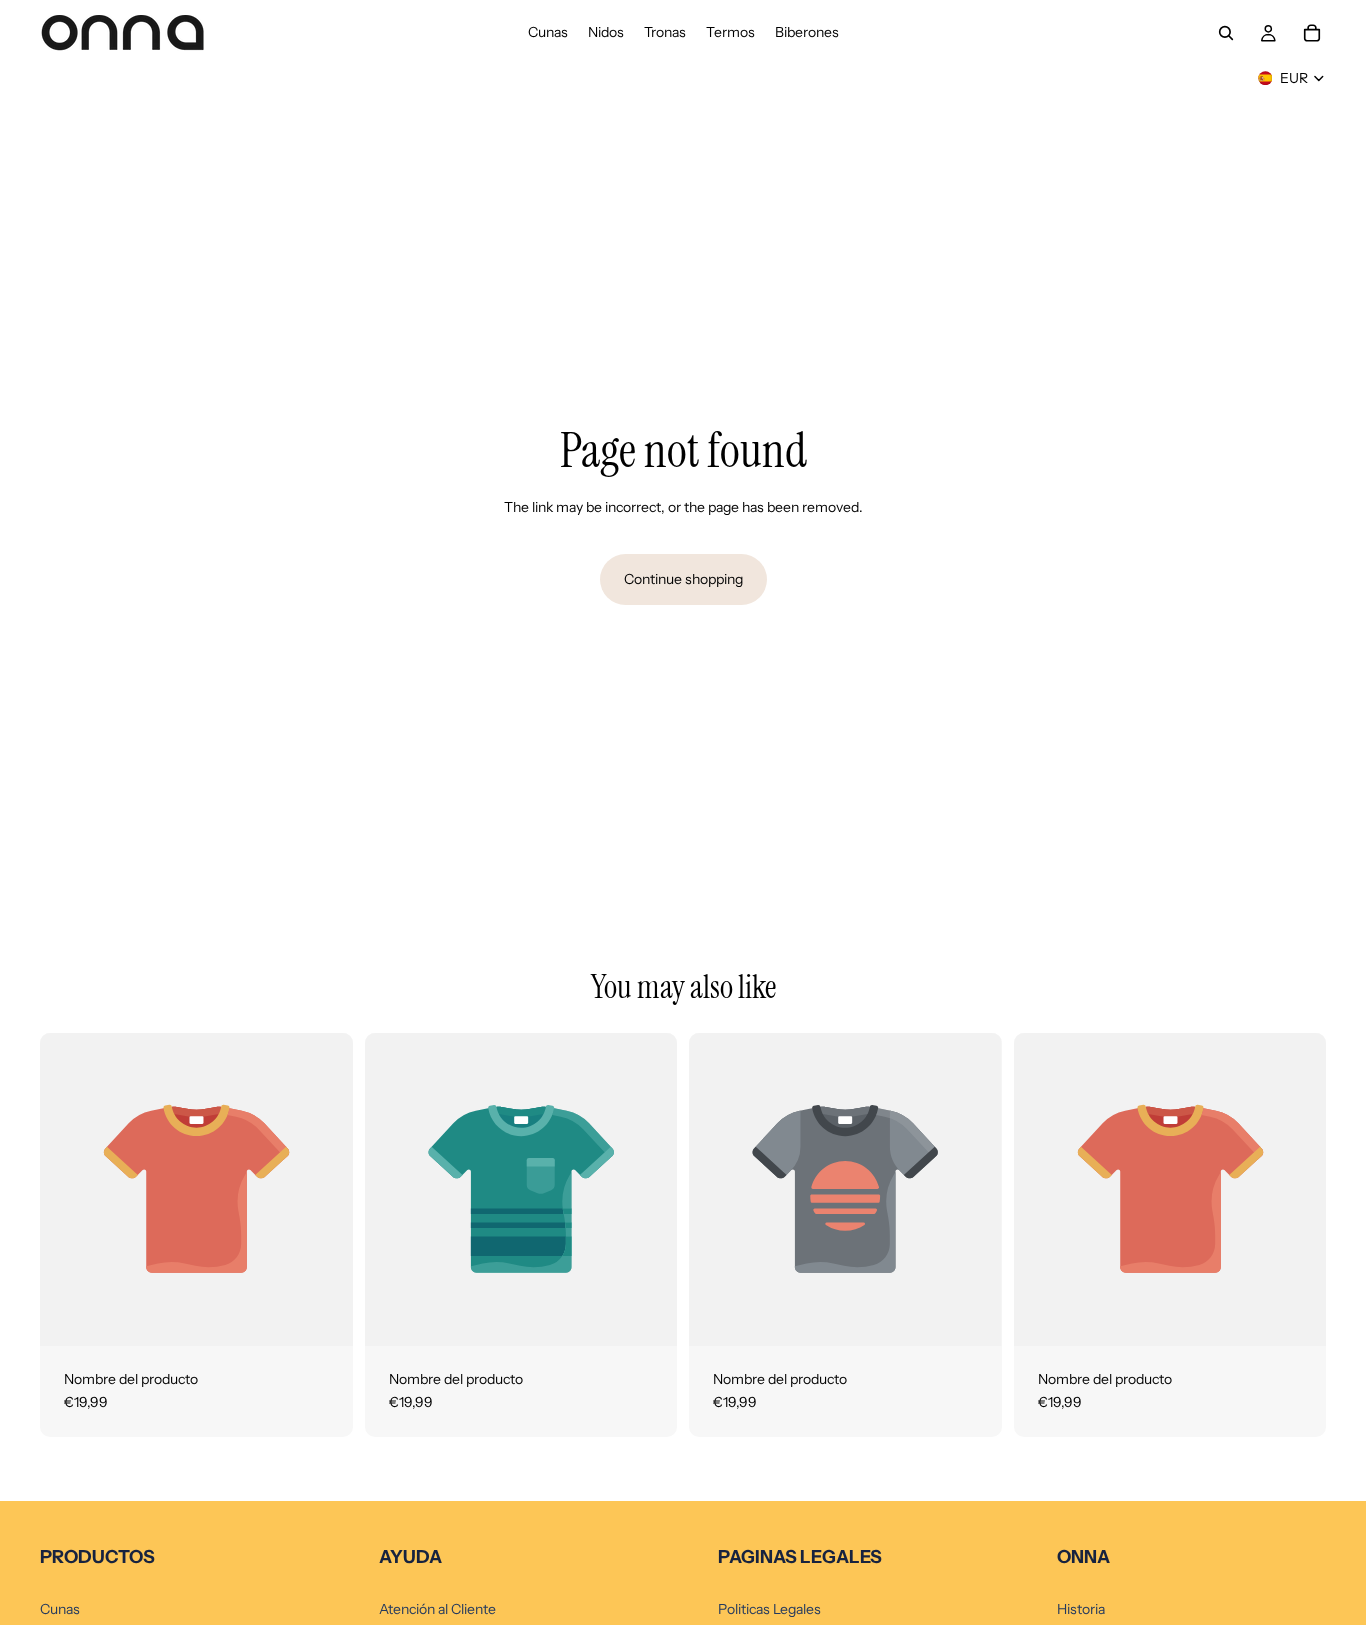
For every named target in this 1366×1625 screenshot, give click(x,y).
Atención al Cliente (437, 1609)
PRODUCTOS (97, 1557)
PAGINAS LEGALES (800, 1557)
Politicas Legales (769, 1609)
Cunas (60, 1609)
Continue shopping (683, 579)
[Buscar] (1226, 33)
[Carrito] (1312, 33)
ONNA (1083, 1557)
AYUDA (410, 1557)
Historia (1081, 1609)
